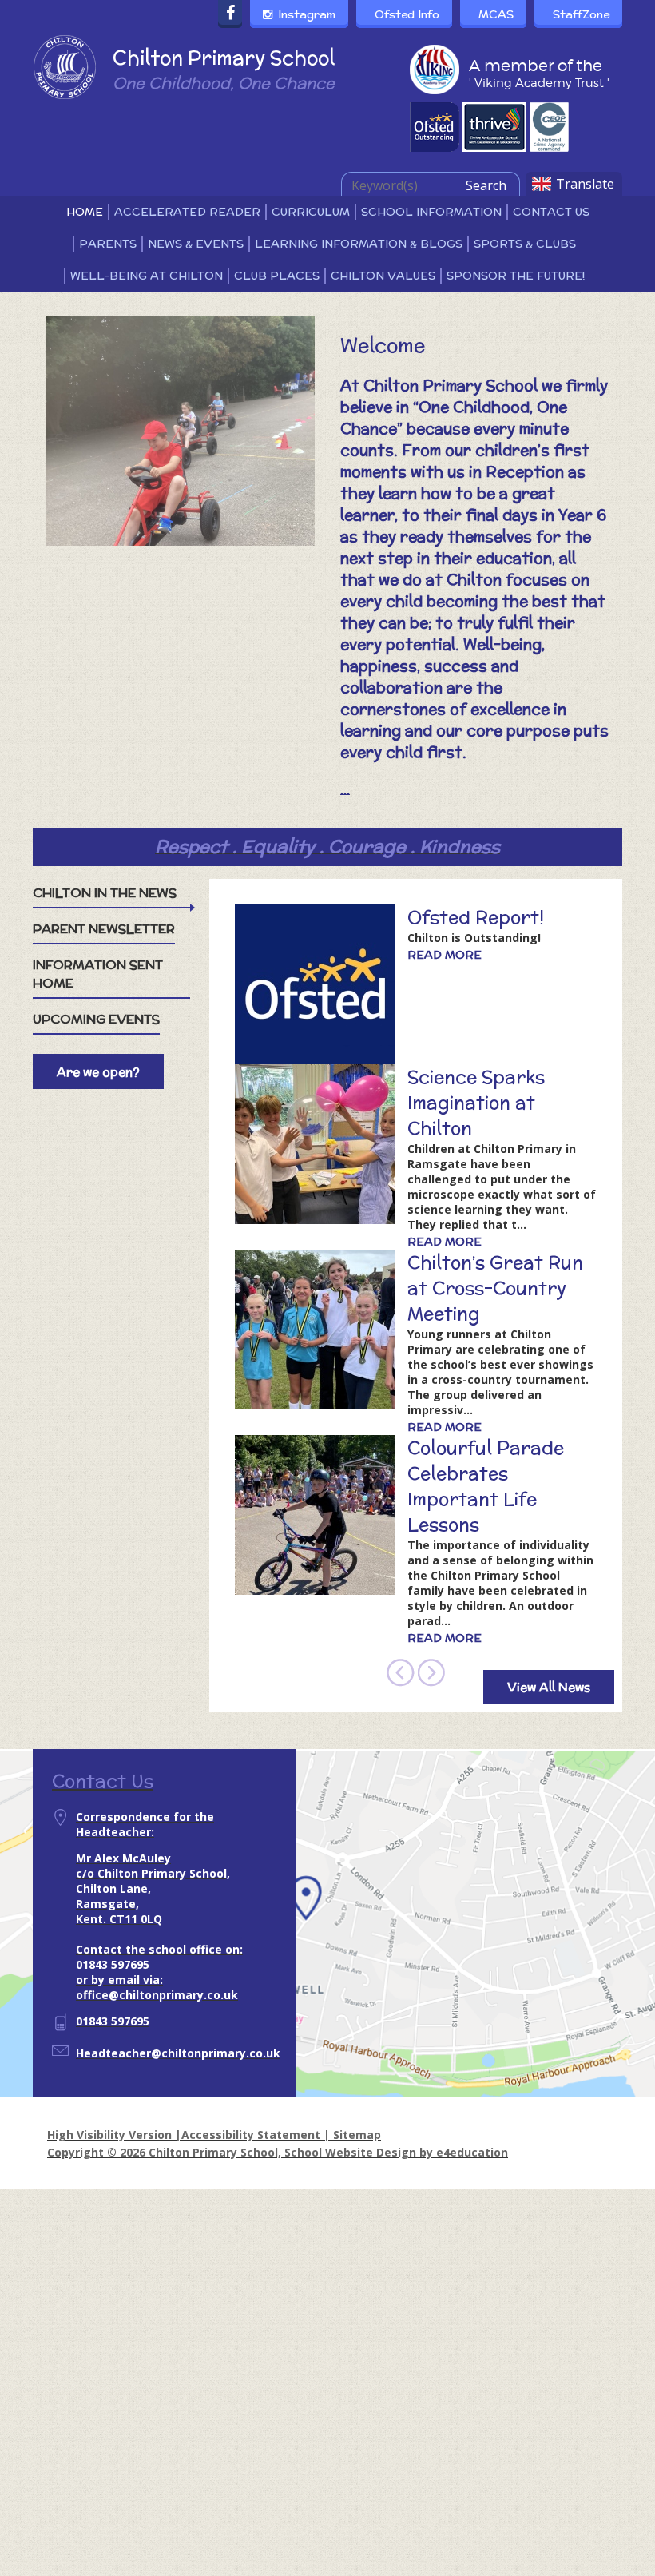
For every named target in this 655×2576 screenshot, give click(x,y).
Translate (585, 184)
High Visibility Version (109, 2135)
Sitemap (357, 2135)
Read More (445, 955)
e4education (472, 2152)
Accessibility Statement (251, 2135)
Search (486, 185)
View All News (549, 1687)
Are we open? (98, 1072)
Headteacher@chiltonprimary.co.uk (178, 2053)
